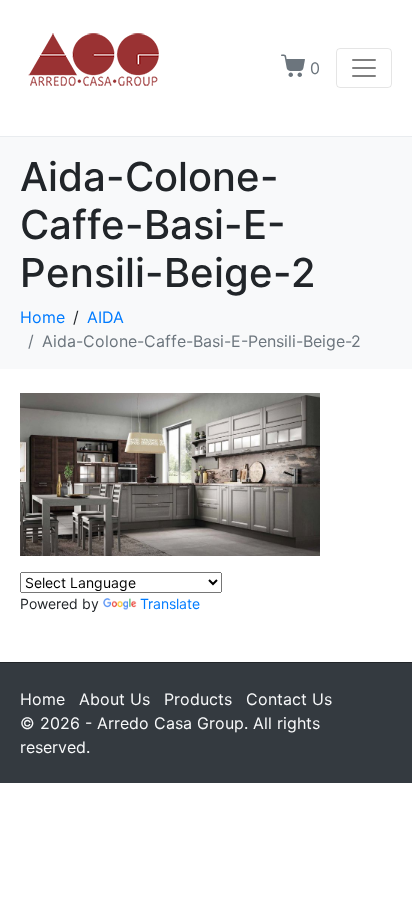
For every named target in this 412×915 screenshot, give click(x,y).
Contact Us (289, 699)
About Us (114, 699)
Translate (170, 603)
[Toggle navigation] (364, 68)
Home (42, 699)
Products (198, 699)
